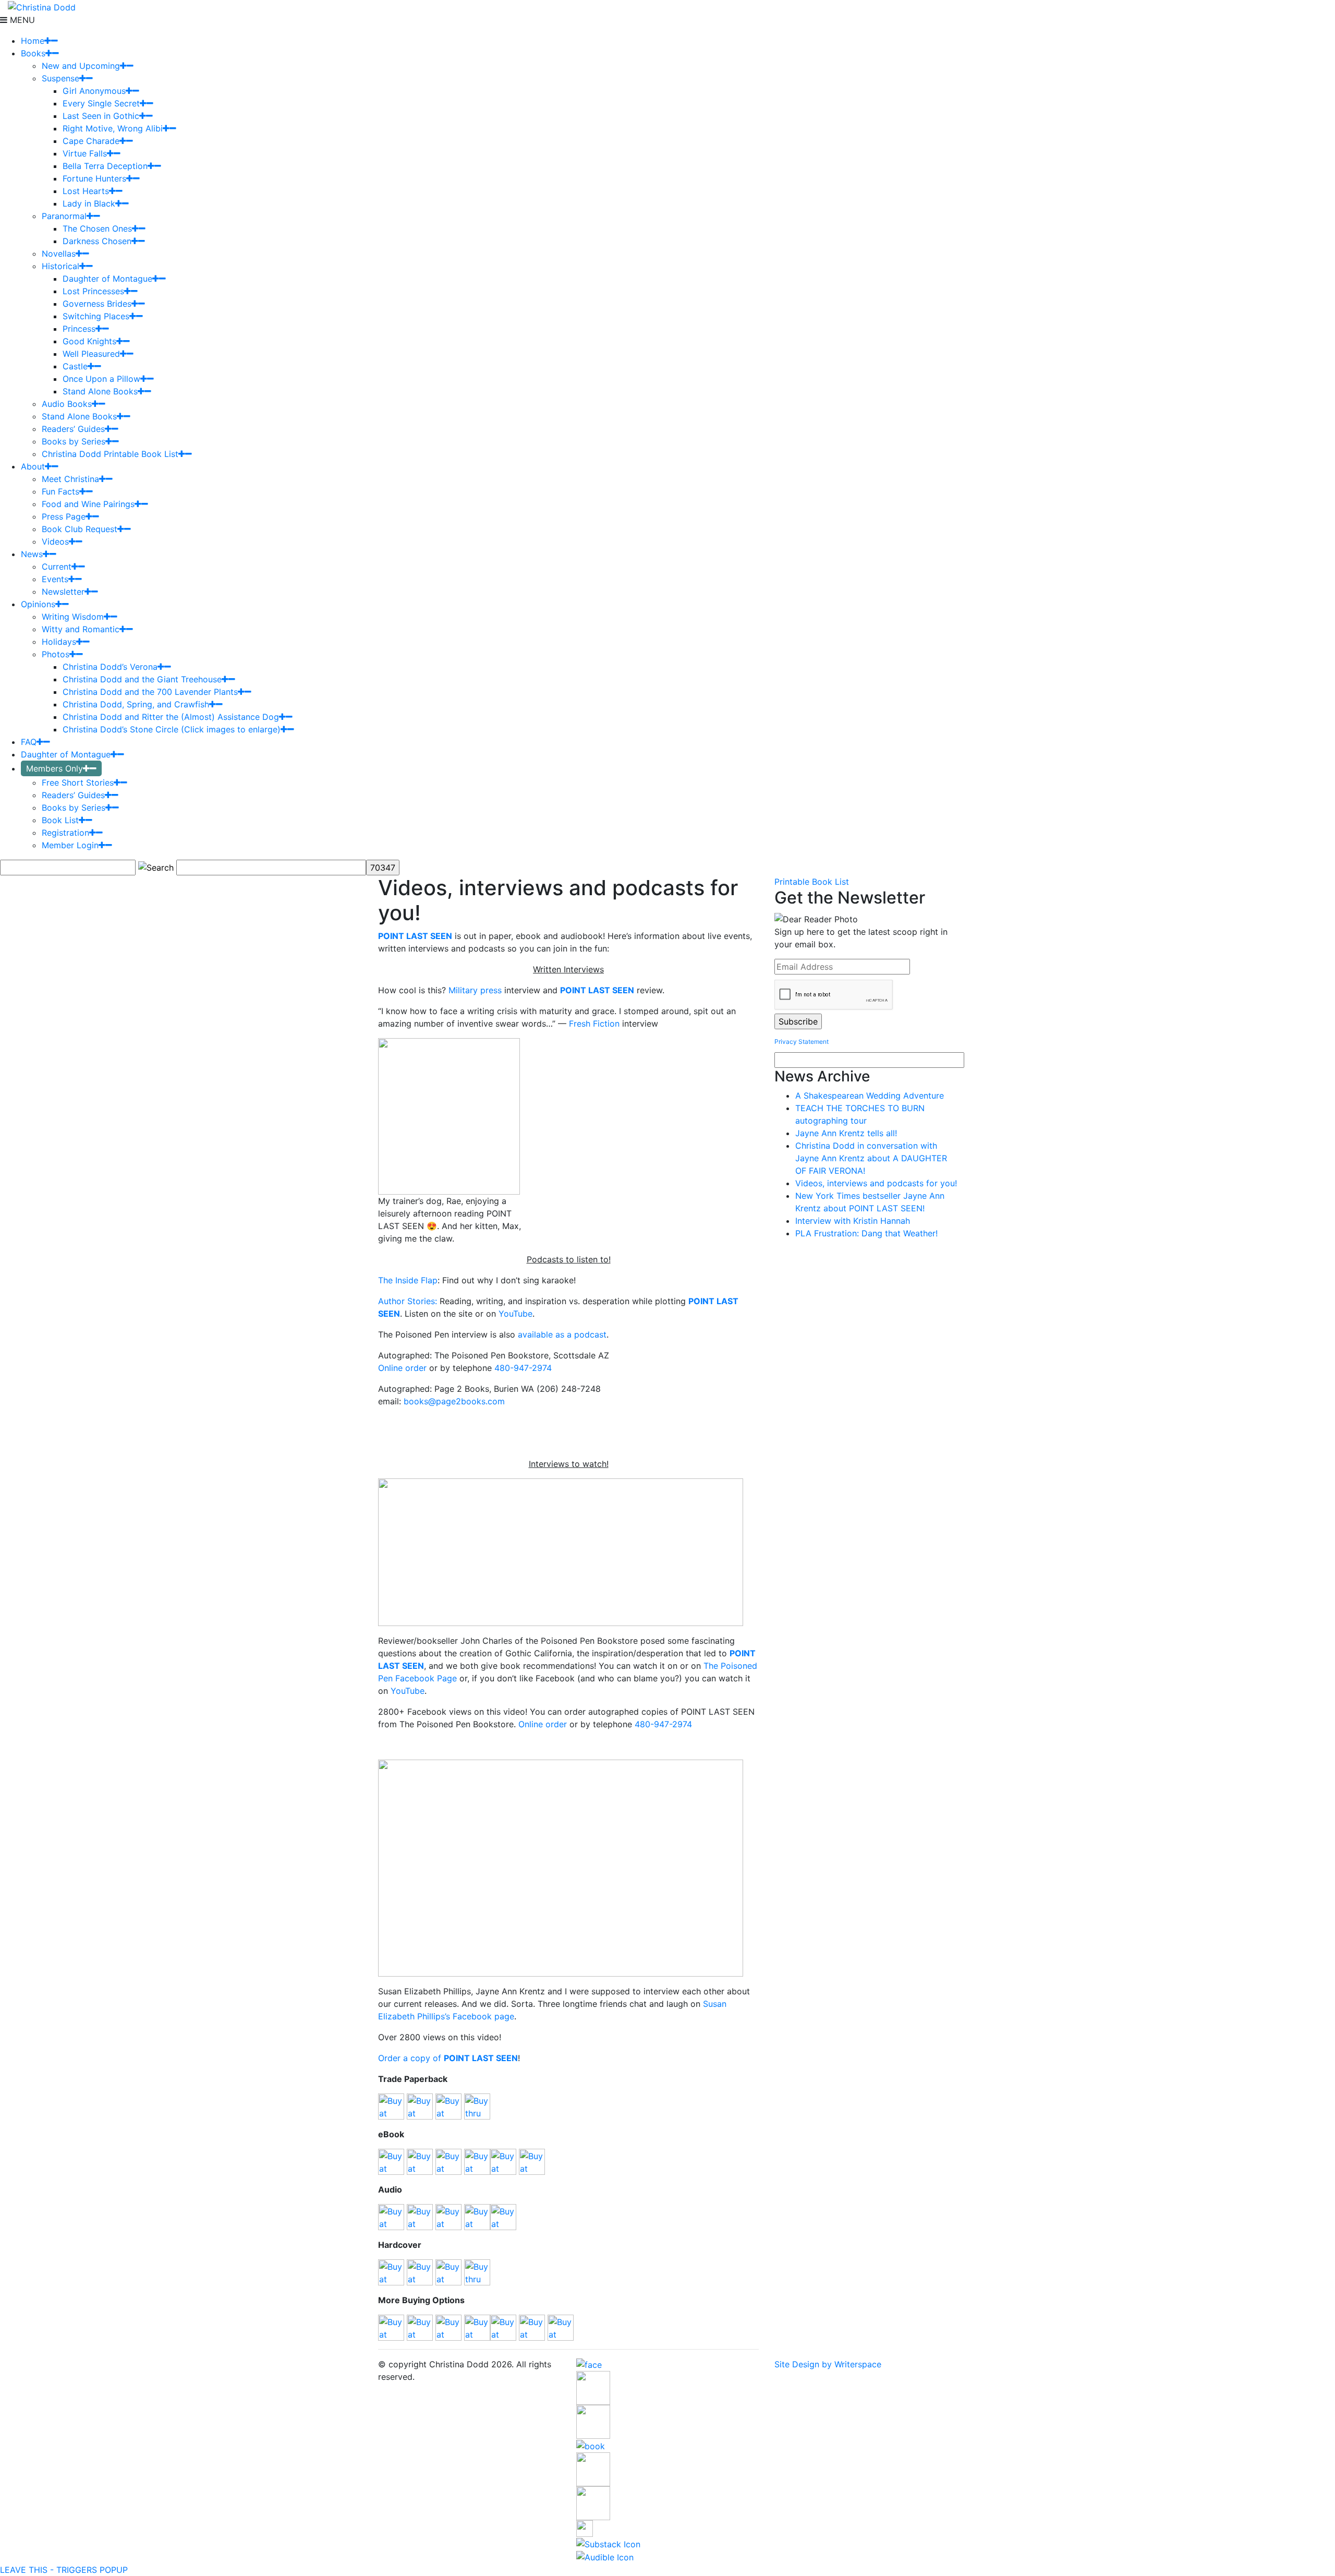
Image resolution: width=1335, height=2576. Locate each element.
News (32, 554)
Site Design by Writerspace (828, 2364)
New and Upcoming (81, 66)
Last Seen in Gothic (101, 116)
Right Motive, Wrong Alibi (113, 128)
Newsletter (63, 592)
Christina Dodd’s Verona (110, 667)
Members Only (54, 768)
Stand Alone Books (100, 391)
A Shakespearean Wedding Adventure (870, 1096)
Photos (56, 654)
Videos (55, 541)
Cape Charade (91, 141)
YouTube (515, 1314)
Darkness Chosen (97, 241)
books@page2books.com (454, 1401)
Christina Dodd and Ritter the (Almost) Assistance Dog (171, 717)
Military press (475, 990)
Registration (65, 833)
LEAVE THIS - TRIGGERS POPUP (64, 2570)
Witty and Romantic (81, 629)
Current (57, 567)
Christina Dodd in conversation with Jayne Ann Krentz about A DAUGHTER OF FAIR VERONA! (871, 1158)
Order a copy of (448, 2058)
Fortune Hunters (94, 178)
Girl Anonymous (94, 91)
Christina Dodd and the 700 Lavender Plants (150, 692)
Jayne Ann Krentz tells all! (846, 1133)
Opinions (38, 604)
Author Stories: (408, 1301)
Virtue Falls (85, 153)
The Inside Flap (408, 1280)
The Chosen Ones (97, 228)
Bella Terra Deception (105, 166)
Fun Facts (60, 491)
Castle (75, 366)
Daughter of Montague (107, 279)
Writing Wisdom (73, 617)
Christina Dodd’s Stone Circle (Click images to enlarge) (172, 729)
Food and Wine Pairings (88, 504)
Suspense (60, 78)
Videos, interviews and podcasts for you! (876, 1183)
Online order (404, 1368)
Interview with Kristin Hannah (853, 1221)
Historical (60, 266)
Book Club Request (80, 529)
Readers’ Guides (73, 429)
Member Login (70, 845)
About (33, 466)
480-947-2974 (523, 1368)
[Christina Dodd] (42, 6)
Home (33, 41)
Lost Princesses (93, 291)
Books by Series (74, 441)
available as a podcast (562, 1334)
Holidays (59, 642)
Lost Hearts (86, 191)
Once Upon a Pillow (101, 379)
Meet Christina (70, 479)
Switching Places (96, 316)
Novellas (59, 254)
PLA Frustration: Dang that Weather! (866, 1233)
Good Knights (89, 341)
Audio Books (67, 404)
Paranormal (64, 216)
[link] (594, 1024)
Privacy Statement (802, 1042)
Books (33, 53)
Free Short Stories (78, 783)
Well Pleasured (91, 354)
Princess (79, 329)
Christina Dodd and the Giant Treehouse (142, 679)
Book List (60, 820)
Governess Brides (97, 304)
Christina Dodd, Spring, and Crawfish (136, 704)
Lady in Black (89, 203)
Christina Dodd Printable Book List (110, 454)
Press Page (64, 516)
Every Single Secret (101, 103)
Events (55, 579)
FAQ (29, 742)
